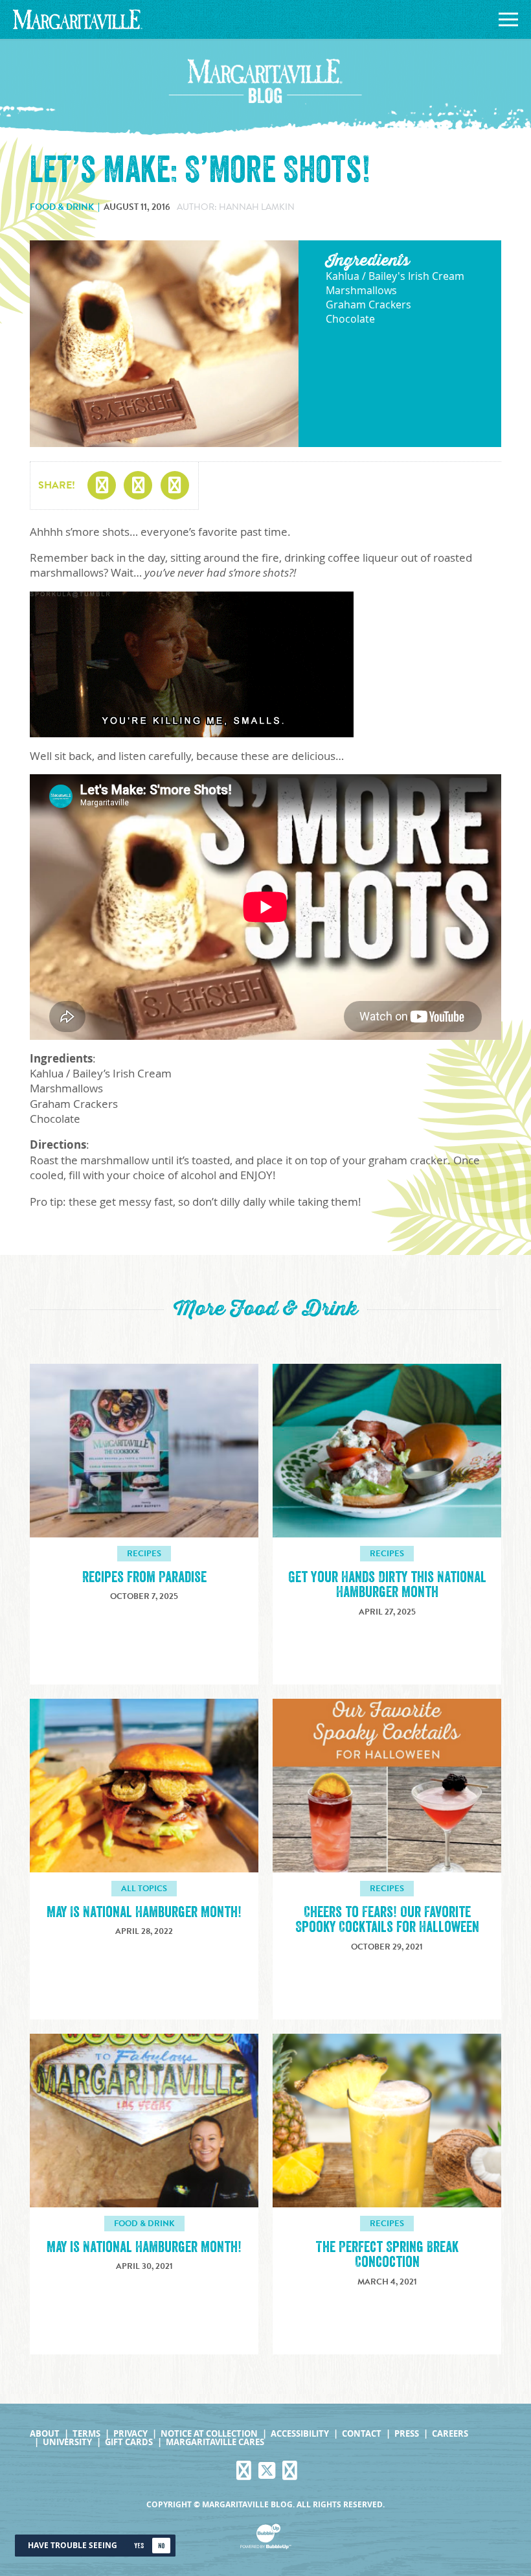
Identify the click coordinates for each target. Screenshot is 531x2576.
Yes (139, 2546)
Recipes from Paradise (144, 1577)
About (45, 2434)
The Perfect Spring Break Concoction (387, 2255)
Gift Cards (129, 2442)
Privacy (130, 2434)
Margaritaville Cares (215, 2442)
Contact (362, 2434)
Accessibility (300, 2434)
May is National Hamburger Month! (144, 2247)
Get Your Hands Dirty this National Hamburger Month (387, 1585)
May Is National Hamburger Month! (144, 1912)
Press (407, 2434)
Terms (86, 2434)
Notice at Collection (209, 2434)
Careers (450, 2434)
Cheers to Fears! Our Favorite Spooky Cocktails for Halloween (387, 1920)
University (67, 2442)
